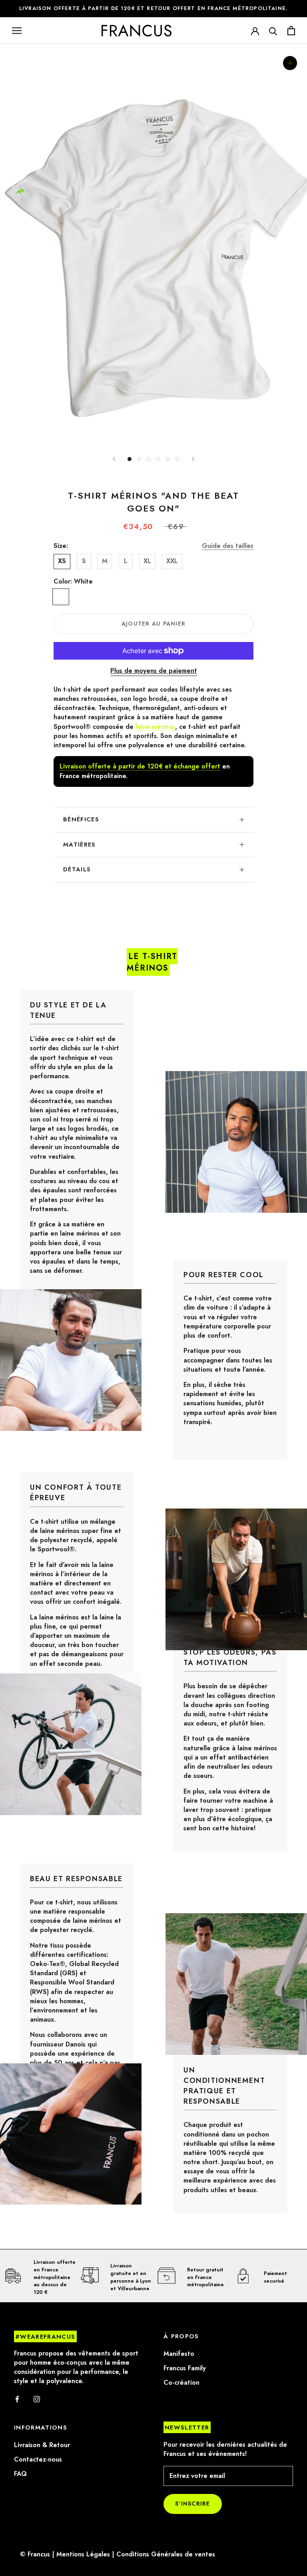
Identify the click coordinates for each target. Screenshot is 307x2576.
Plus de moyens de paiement (154, 671)
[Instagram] (37, 2399)
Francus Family (185, 2368)
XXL (172, 561)
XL (147, 561)
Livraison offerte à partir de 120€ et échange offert (140, 766)
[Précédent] (114, 459)
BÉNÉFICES (81, 819)
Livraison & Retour (42, 2445)
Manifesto (179, 2354)
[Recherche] (273, 31)
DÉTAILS (77, 869)
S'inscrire (193, 2504)
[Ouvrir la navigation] (17, 30)
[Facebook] (17, 2399)
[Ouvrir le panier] (291, 31)
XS (62, 561)
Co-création (181, 2383)
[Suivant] (193, 459)
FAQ (20, 2474)
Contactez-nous (38, 2460)
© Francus (35, 2554)
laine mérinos (155, 727)
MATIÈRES (80, 845)
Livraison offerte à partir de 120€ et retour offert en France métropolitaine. (153, 8)
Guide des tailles (228, 546)
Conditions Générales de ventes (166, 2554)
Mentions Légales (83, 2554)
